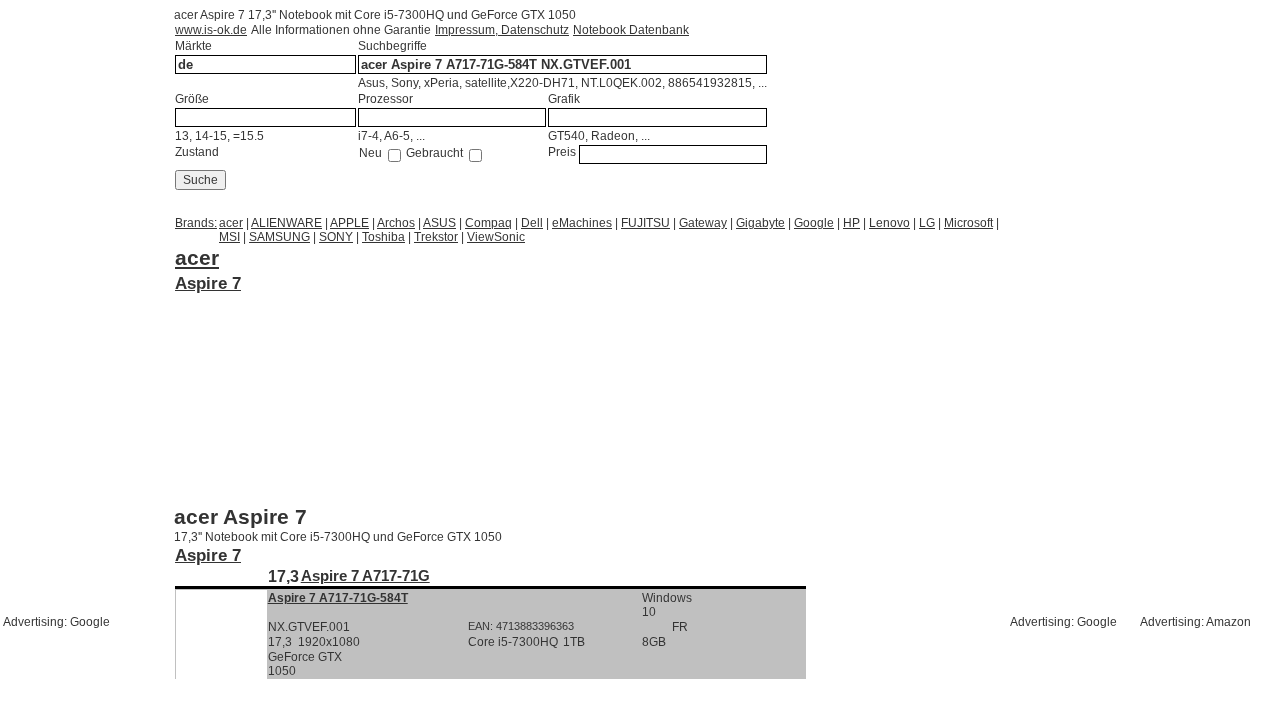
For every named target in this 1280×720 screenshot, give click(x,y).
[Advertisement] (334, 320)
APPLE (349, 223)
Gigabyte (760, 223)
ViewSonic (496, 237)
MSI (229, 237)
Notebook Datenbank (631, 30)
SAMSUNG (279, 237)
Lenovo (889, 223)
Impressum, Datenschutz (502, 30)
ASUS (439, 223)
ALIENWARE (286, 223)
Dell (532, 223)
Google (814, 223)
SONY (336, 237)
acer (231, 223)
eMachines (582, 223)
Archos (396, 223)
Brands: (196, 223)
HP (851, 223)
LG (927, 223)
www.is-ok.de (211, 30)
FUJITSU (645, 223)
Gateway (703, 223)
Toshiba (383, 237)
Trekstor (436, 237)
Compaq (488, 223)
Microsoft (968, 223)
